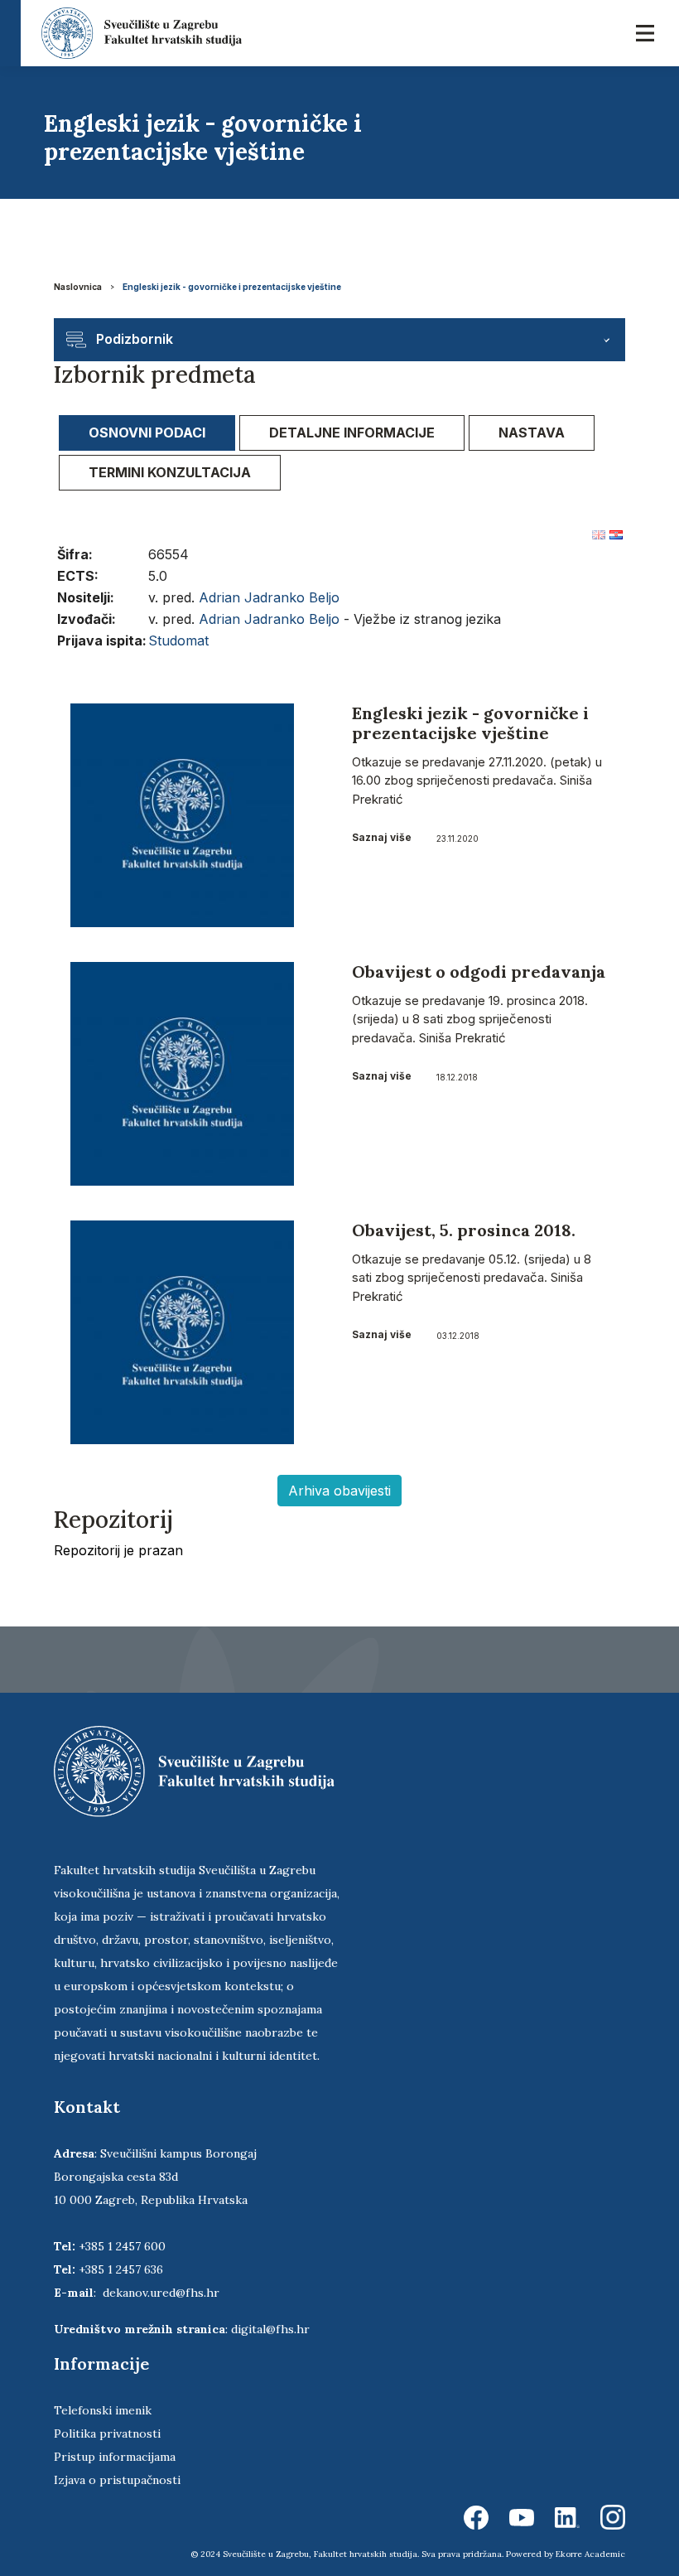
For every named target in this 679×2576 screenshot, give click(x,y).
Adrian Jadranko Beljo (269, 597)
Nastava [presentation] (532, 433)
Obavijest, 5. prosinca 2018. (464, 1230)
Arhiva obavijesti (339, 1491)
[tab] (147, 433)
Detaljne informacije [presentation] (352, 433)
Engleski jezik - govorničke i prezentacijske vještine (232, 287)
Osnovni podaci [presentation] (147, 433)
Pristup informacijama (115, 2457)
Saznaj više (382, 837)
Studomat (178, 640)
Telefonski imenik (103, 2410)
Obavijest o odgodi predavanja (479, 971)
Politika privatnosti (107, 2433)
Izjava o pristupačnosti (117, 2480)
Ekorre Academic (590, 2554)
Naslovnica (78, 287)
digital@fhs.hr (270, 2329)
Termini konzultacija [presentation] (170, 472)
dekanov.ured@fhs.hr (161, 2293)
